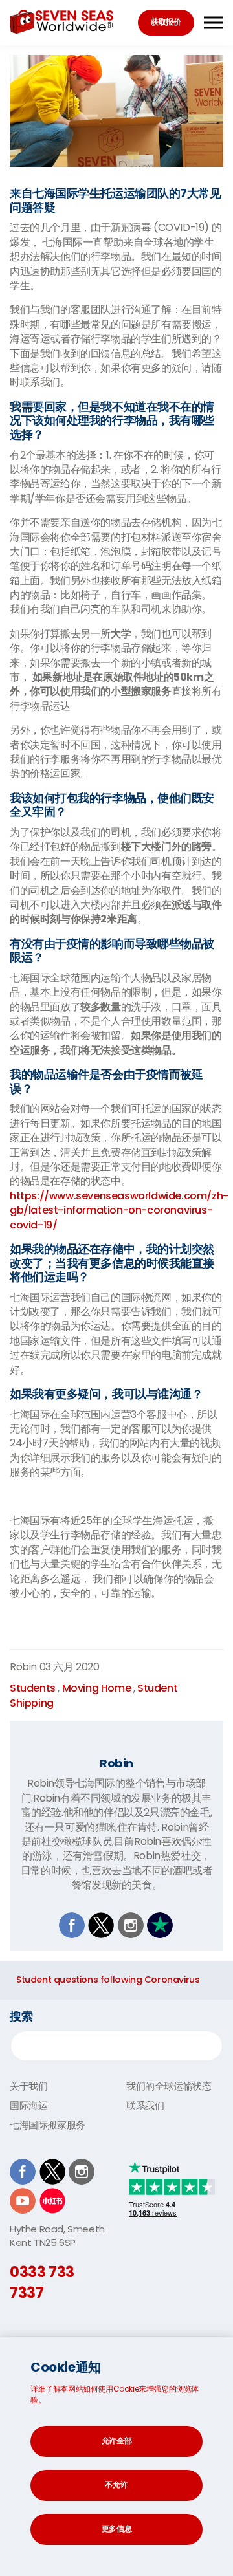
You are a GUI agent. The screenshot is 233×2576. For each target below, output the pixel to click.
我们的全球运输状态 (169, 2086)
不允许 (116, 2484)
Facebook (72, 1925)
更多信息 (117, 2528)
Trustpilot (160, 1925)
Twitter (101, 1925)
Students (33, 1688)
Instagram (131, 1925)
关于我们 (28, 2086)
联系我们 (145, 2105)
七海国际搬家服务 (48, 2125)
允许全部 (117, 2440)
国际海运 (28, 2105)
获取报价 (166, 22)
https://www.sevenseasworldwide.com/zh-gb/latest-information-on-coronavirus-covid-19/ (119, 1210)
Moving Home (97, 1688)
